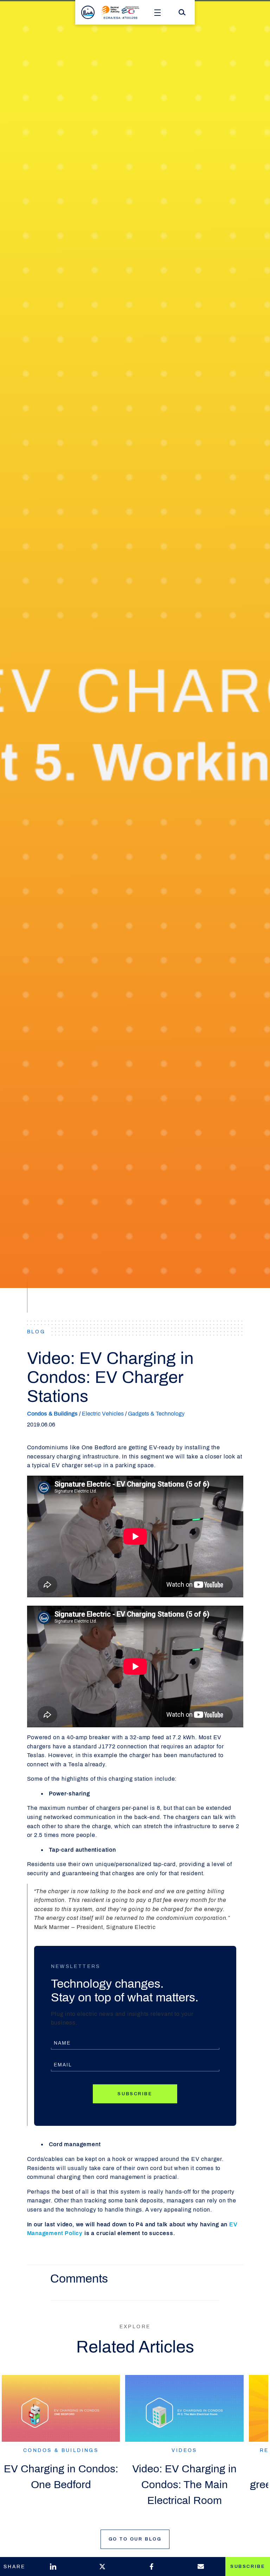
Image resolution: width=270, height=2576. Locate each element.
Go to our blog (135, 2539)
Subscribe (135, 2094)
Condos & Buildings (52, 1414)
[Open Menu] (157, 12)
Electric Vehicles (103, 1414)
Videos (184, 2450)
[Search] (182, 12)
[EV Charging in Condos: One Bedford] (61, 2408)
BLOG (36, 1332)
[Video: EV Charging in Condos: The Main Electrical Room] (184, 2408)
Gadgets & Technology (156, 1414)
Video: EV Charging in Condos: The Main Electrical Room (184, 2485)
